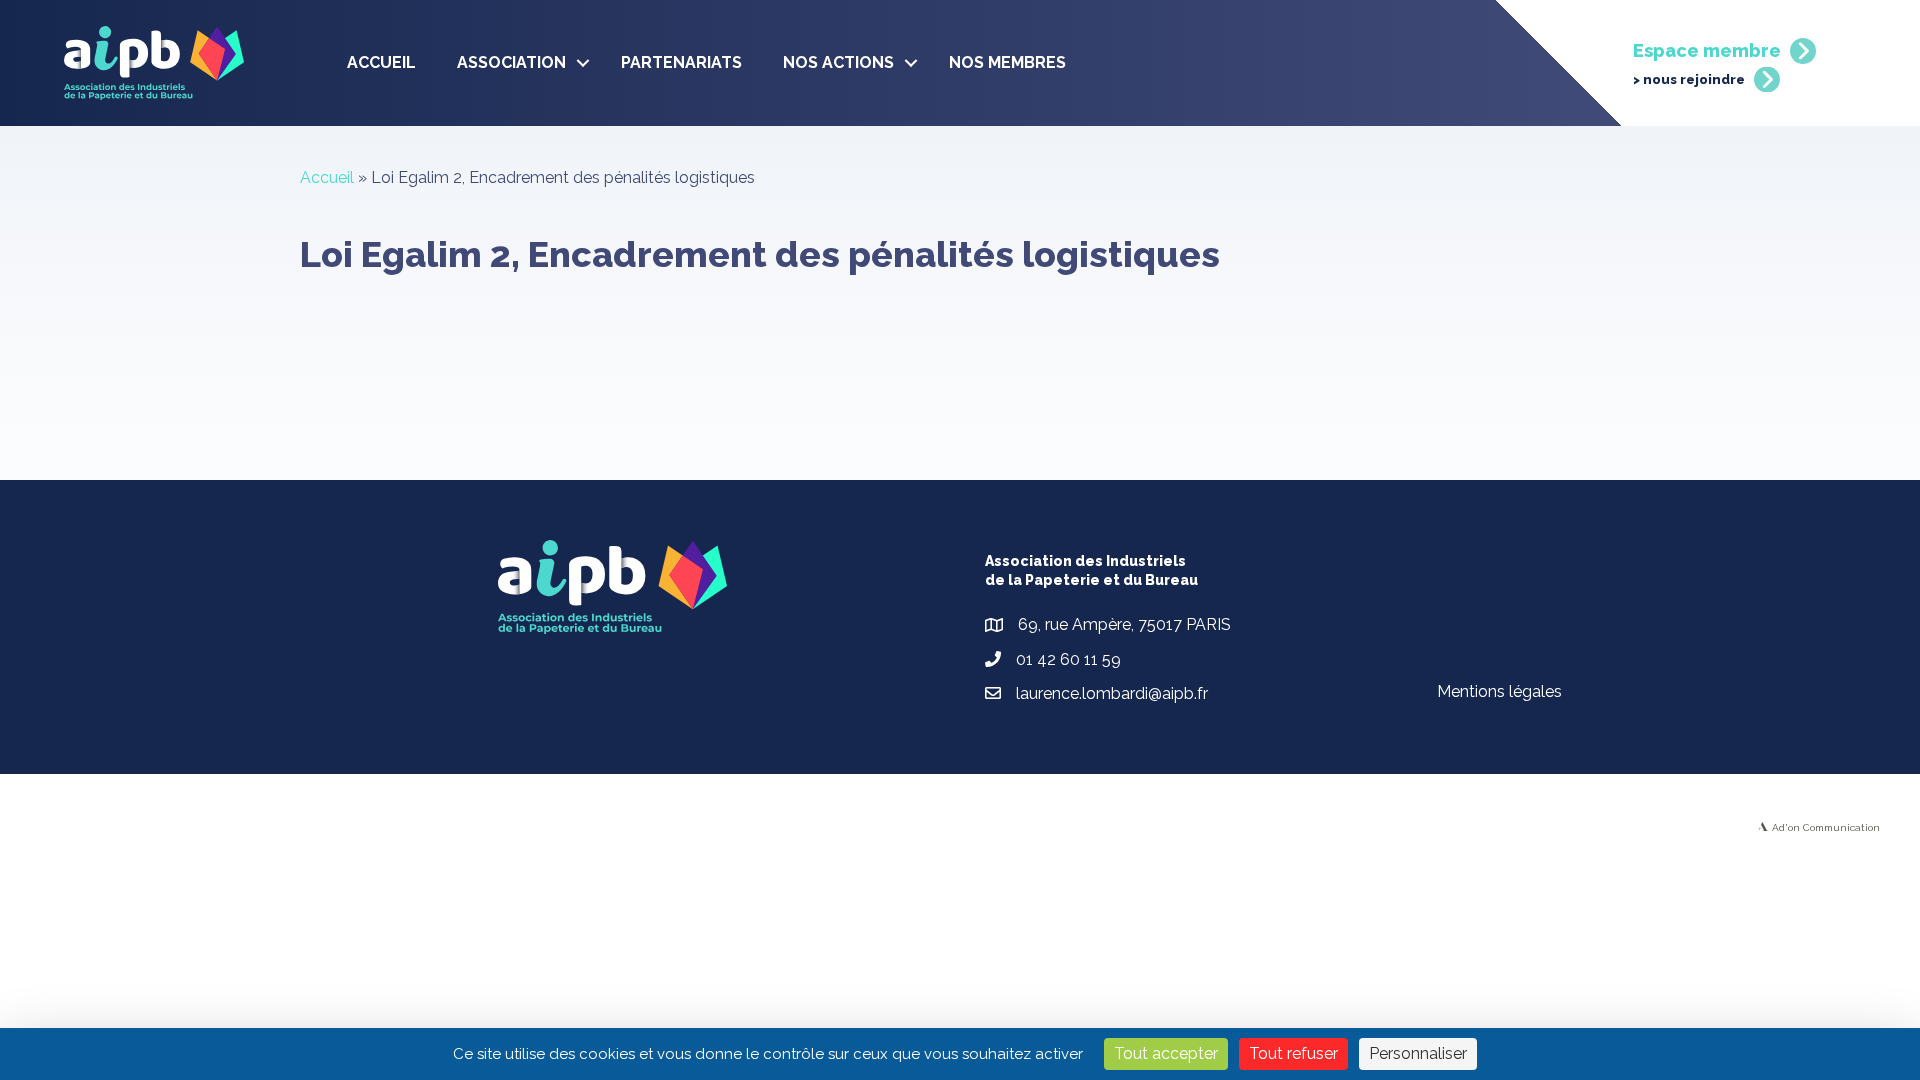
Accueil (381, 62)
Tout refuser (1293, 1053)
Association (511, 62)
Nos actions (838, 62)
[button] (583, 63)
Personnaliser (1418, 1053)
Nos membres (1007, 62)
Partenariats (681, 62)
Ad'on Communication (1826, 827)
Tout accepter (1166, 1053)
